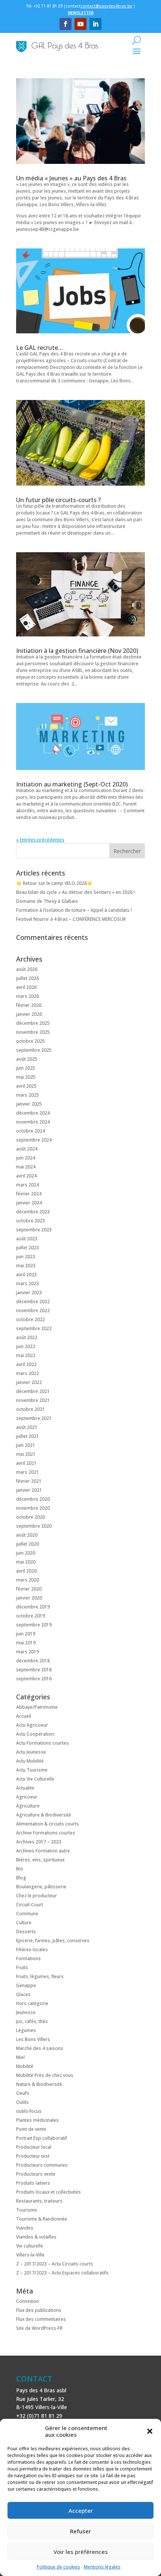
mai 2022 (26, 1355)
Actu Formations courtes (42, 1743)
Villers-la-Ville (30, 2255)
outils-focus (29, 2111)
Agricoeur (27, 1797)
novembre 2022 (33, 1310)
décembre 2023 (33, 1212)
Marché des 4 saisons (40, 2048)
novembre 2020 (33, 1508)
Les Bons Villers (33, 2039)
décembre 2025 (33, 1023)
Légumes (26, 2030)
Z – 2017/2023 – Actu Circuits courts (55, 2264)
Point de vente (31, 2129)
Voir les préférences (81, 2552)
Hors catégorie (32, 2003)
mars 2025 (28, 1095)
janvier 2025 (29, 1104)
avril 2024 (26, 1176)
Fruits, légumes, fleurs (40, 1976)
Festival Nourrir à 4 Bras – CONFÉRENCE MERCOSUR (71, 919)
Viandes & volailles (36, 2237)
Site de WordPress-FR (39, 2328)
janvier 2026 (29, 1014)
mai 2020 (26, 1562)
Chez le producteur (37, 1896)
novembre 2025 (33, 1032)
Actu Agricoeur (32, 1725)
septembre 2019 (34, 1625)
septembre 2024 (34, 1140)
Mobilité (25, 2066)
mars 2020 (28, 1580)
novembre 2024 (33, 1122)
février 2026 (29, 1005)
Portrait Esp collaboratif (42, 2138)
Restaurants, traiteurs (39, 2201)
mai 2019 (26, 1643)
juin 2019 (26, 1634)
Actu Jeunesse (31, 1752)
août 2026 (27, 969)
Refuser (80, 2531)
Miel (20, 2057)
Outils (22, 2102)
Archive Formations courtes (46, 1833)
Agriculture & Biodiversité (44, 1815)
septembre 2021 (34, 1418)
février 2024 (29, 1194)
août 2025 (27, 1059)
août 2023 (27, 1239)
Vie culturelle (30, 2246)
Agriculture (28, 1806)
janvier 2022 (29, 1382)
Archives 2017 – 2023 (39, 1842)
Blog (21, 1878)
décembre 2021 (33, 1391)
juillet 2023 (28, 1248)
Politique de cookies (58, 2567)
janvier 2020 (29, 1598)
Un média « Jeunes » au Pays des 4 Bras (71, 178)
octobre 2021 (31, 1409)
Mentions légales (102, 2567)
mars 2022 (28, 1373)
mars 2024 (28, 1185)
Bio (20, 1869)
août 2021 (27, 1427)
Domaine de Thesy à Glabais (47, 901)
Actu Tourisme (32, 1770)
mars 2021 (28, 1472)
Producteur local (34, 2147)
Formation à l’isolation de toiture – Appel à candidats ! (74, 910)
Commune (27, 1914)
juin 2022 (26, 1346)
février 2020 (29, 1589)
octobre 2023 (31, 1221)
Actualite (25, 1788)
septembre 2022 (34, 1328)
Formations (28, 1958)
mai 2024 (26, 1167)
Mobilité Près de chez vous (45, 2075)
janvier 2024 (29, 1203)
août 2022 (27, 1337)
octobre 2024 (31, 1131)
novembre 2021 (33, 1400)
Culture (24, 1923)
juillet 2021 (28, 1436)
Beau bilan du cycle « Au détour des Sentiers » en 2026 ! (75, 892)
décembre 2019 (33, 1607)
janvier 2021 (29, 1490)
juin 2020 (26, 1553)
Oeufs (23, 2093)
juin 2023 (26, 1257)
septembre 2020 (34, 1526)
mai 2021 (26, 1454)
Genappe (26, 1985)
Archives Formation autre (43, 1851)
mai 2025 (26, 1077)
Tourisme (27, 2210)
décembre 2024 (33, 1113)
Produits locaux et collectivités (48, 2192)
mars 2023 (28, 1284)
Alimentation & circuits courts (48, 1824)
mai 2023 (26, 1266)
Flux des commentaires (41, 2319)
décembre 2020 (33, 1499)
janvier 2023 (29, 1292)
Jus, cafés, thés (32, 2021)
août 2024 (27, 1149)
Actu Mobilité (30, 1761)
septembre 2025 (34, 1050)
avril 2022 (26, 1364)
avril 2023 (26, 1275)
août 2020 (27, 1535)
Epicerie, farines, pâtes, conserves (53, 1941)
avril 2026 (26, 987)
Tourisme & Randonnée (42, 2219)
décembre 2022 (33, 1301)
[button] (150, 2431)
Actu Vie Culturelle (35, 1779)
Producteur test (33, 2156)
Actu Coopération (35, 1734)
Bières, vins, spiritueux (40, 1860)
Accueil (24, 1716)
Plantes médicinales (37, 2120)
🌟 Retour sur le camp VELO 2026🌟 (54, 883)
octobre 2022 (31, 1319)
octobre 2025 (31, 1041)
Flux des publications (39, 2310)
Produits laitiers (33, 2183)
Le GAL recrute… (40, 348)
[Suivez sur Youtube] (80, 24)
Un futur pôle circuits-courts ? (58, 500)
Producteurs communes (42, 2165)
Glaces (23, 1994)
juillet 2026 (28, 978)
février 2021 (29, 1481)
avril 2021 (26, 1463)
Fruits (22, 1967)
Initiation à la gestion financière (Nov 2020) (77, 651)
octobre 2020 (31, 1517)
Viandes (25, 2228)
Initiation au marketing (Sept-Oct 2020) (72, 784)
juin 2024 (26, 1158)
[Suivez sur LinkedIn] (95, 24)
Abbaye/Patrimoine (37, 1707)
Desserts (26, 1932)
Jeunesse (26, 2012)
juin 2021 (26, 1445)
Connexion (28, 2301)
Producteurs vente (36, 2174)
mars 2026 (28, 996)
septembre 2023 (34, 1230)
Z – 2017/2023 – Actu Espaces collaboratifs (62, 2273)
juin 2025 (26, 1068)
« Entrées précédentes (40, 840)
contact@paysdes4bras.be (106, 6)
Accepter (81, 2511)
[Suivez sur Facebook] (66, 24)
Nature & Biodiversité (39, 2084)
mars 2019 (28, 1652)
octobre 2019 (31, 1616)
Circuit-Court (30, 1905)
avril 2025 (26, 1086)
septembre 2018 (34, 1670)
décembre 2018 (33, 1661)
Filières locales (32, 1949)
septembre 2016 (34, 1679)
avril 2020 (26, 1571)
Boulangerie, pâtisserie (41, 1887)
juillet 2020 (28, 1544)
